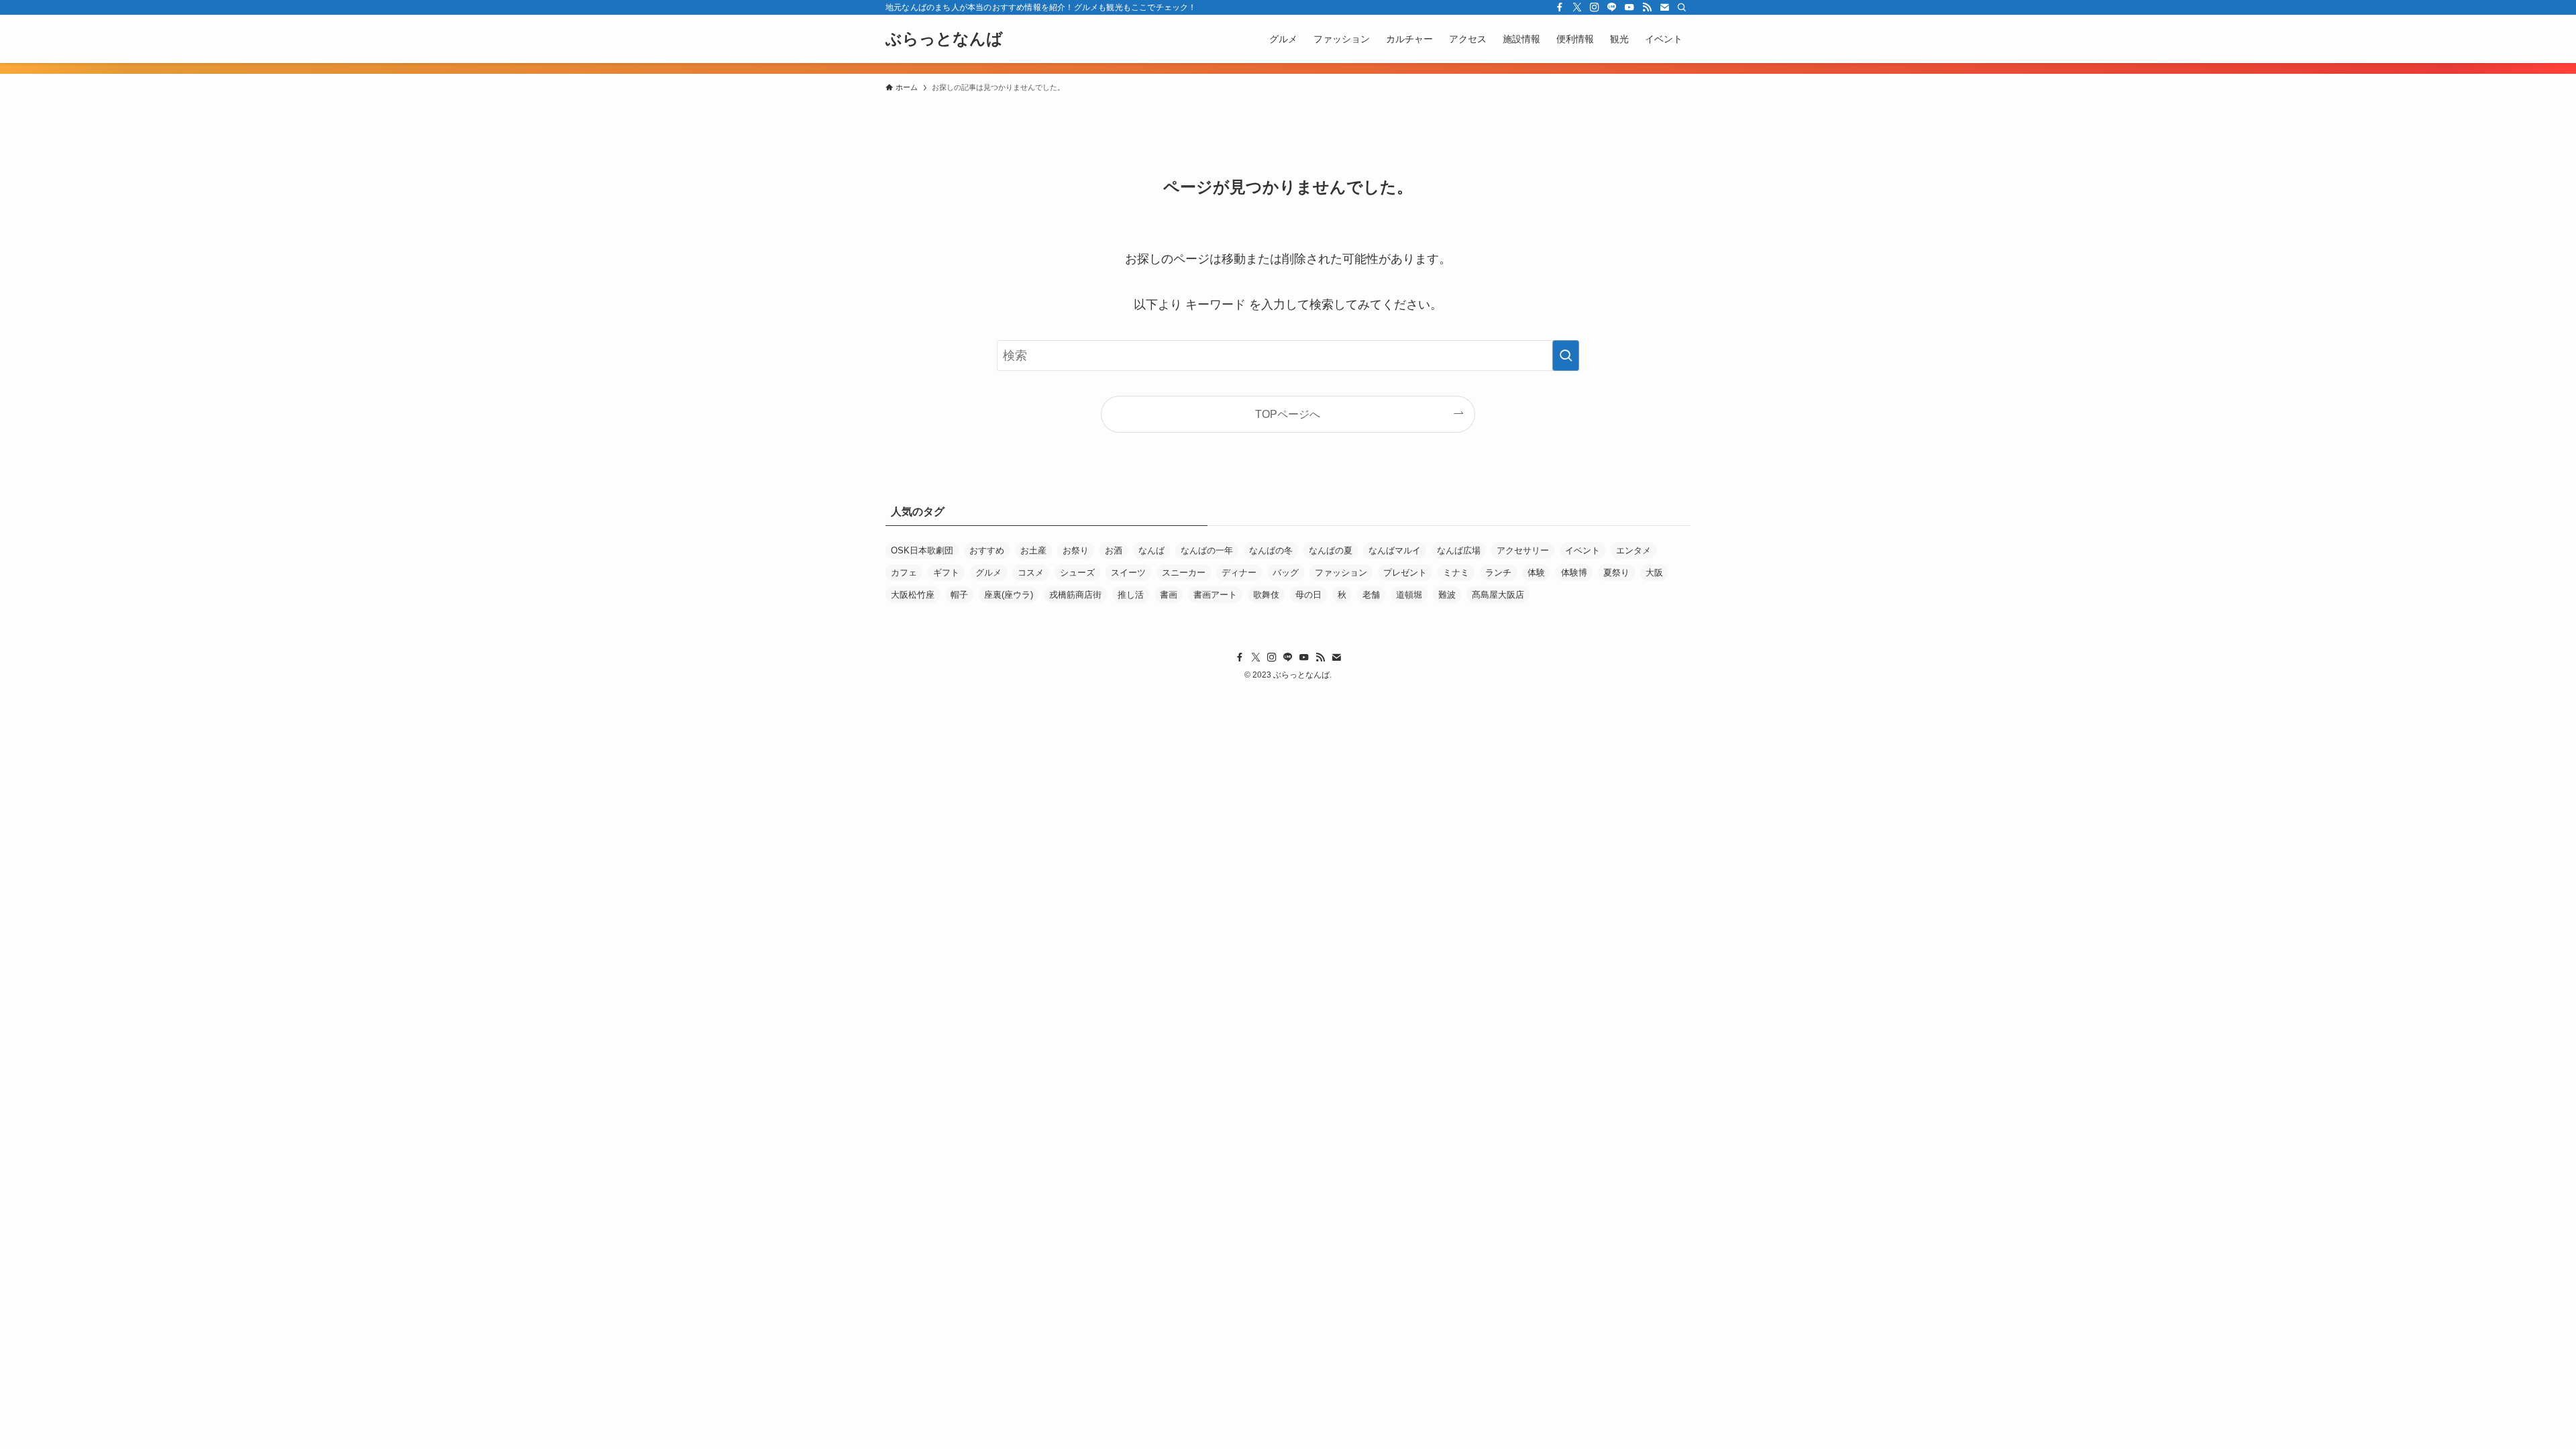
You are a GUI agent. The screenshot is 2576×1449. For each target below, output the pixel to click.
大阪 (1654, 573)
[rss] (1647, 7)
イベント (1582, 550)
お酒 (1114, 550)
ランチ (1498, 573)
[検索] (1682, 7)
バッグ (1286, 573)
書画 (1169, 595)
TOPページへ (1288, 414)
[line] (1612, 7)
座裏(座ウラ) (1009, 595)
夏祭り (1616, 573)
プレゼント (1405, 573)
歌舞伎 (1266, 595)
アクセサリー (1523, 550)
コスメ (1031, 573)
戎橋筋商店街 (1075, 595)
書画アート (1215, 595)
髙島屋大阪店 (1498, 595)
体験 (1536, 573)
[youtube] (1629, 7)
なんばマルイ (1395, 550)
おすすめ (987, 550)
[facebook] (1560, 7)
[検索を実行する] (1566, 356)
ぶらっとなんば (944, 39)
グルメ (988, 573)
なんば (1151, 550)
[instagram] (1595, 7)
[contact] (1664, 7)
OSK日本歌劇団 (922, 550)
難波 (1447, 595)
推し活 (1131, 595)
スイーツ (1128, 573)
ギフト (946, 573)
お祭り (1076, 550)
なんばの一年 (1207, 550)
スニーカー (1184, 573)
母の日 (1308, 595)
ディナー (1239, 573)
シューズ (1077, 573)
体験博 (1574, 573)
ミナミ (1456, 573)
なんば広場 (1459, 550)
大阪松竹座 (913, 595)
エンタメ (1633, 550)
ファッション (1341, 573)
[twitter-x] (1577, 7)
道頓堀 (1409, 595)
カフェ (904, 573)
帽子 (959, 595)
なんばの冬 (1271, 550)
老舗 (1371, 595)
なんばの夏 (1331, 550)
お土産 (1033, 550)
